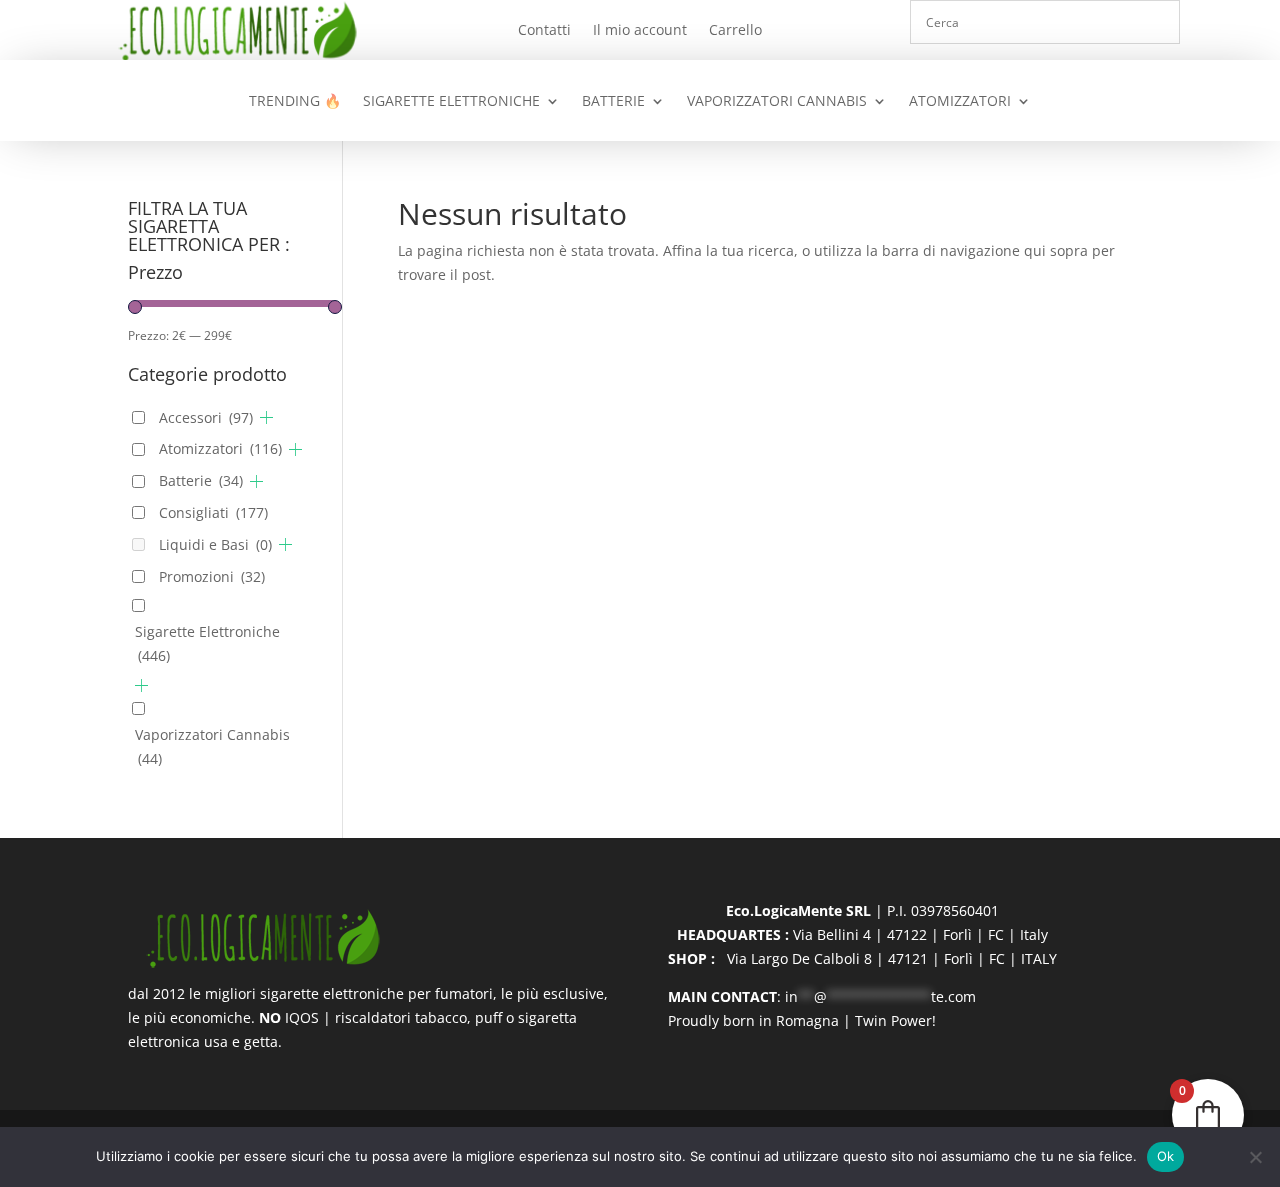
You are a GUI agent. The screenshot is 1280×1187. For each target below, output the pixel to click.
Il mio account (640, 31)
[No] (1255, 1157)
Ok (1166, 1156)
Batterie (201, 480)
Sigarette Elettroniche (207, 643)
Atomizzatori (220, 448)
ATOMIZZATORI (960, 102)
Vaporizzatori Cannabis (212, 746)
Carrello (735, 31)
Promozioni (212, 576)
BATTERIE (613, 102)
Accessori (206, 417)
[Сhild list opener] (266, 417)
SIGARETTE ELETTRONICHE (451, 102)
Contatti (544, 31)
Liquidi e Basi (215, 544)
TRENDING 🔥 (295, 102)
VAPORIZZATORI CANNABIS (777, 102)
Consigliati (213, 512)
